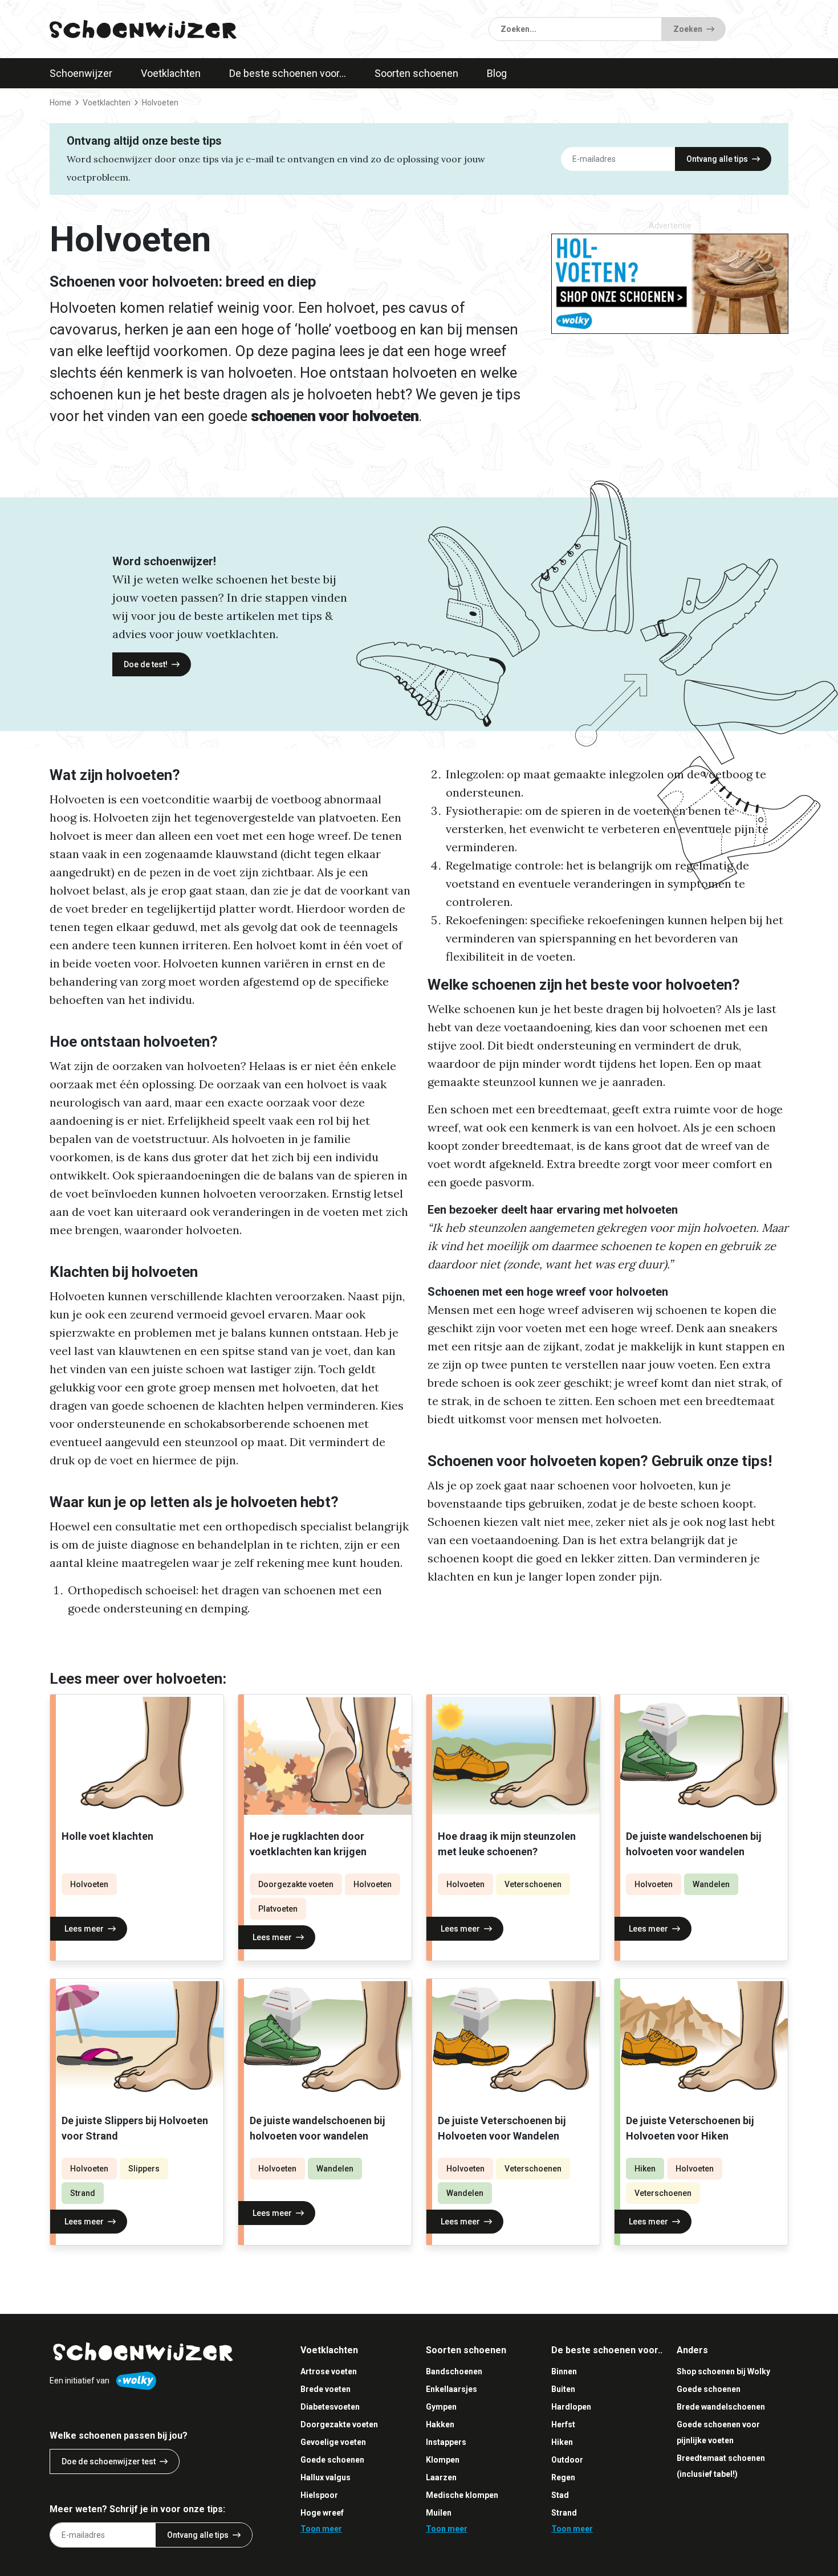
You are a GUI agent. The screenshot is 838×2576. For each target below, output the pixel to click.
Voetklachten (171, 73)
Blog (497, 73)
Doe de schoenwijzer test (109, 2461)
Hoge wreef (322, 2513)
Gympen (441, 2407)
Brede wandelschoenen (721, 2407)
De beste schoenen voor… (288, 73)
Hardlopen (571, 2407)
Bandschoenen (454, 2371)
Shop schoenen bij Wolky (723, 2371)
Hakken (440, 2424)
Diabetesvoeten (330, 2407)
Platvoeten (278, 1909)
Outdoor (567, 2460)
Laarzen (441, 2477)
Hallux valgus (326, 2477)
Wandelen (711, 1884)
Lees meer (84, 1929)
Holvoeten (89, 1884)
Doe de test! (146, 664)
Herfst (563, 2424)
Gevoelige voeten (333, 2442)
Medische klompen (462, 2495)
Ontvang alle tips (717, 159)
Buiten (563, 2389)
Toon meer (321, 2529)
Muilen (439, 2513)
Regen (563, 2477)
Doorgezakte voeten (296, 1884)
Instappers (446, 2442)
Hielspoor (319, 2495)
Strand (83, 2193)
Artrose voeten (329, 2371)
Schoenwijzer (81, 73)
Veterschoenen (533, 1884)
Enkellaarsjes (451, 2389)
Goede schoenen (332, 2460)
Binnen (564, 2371)
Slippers (144, 2169)
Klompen (443, 2460)
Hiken (645, 2169)
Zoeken (688, 29)
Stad (560, 2495)
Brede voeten (326, 2389)
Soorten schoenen (416, 73)
